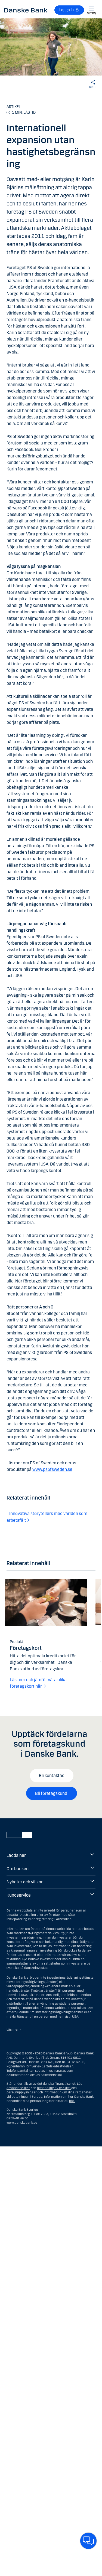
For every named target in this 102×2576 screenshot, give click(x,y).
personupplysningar (22, 2092)
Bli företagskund (52, 1793)
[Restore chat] (88, 2541)
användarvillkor (18, 2088)
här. (72, 2101)
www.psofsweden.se (52, 1469)
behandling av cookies (54, 2088)
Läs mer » (14, 2030)
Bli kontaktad (52, 1775)
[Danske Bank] (26, 10)
